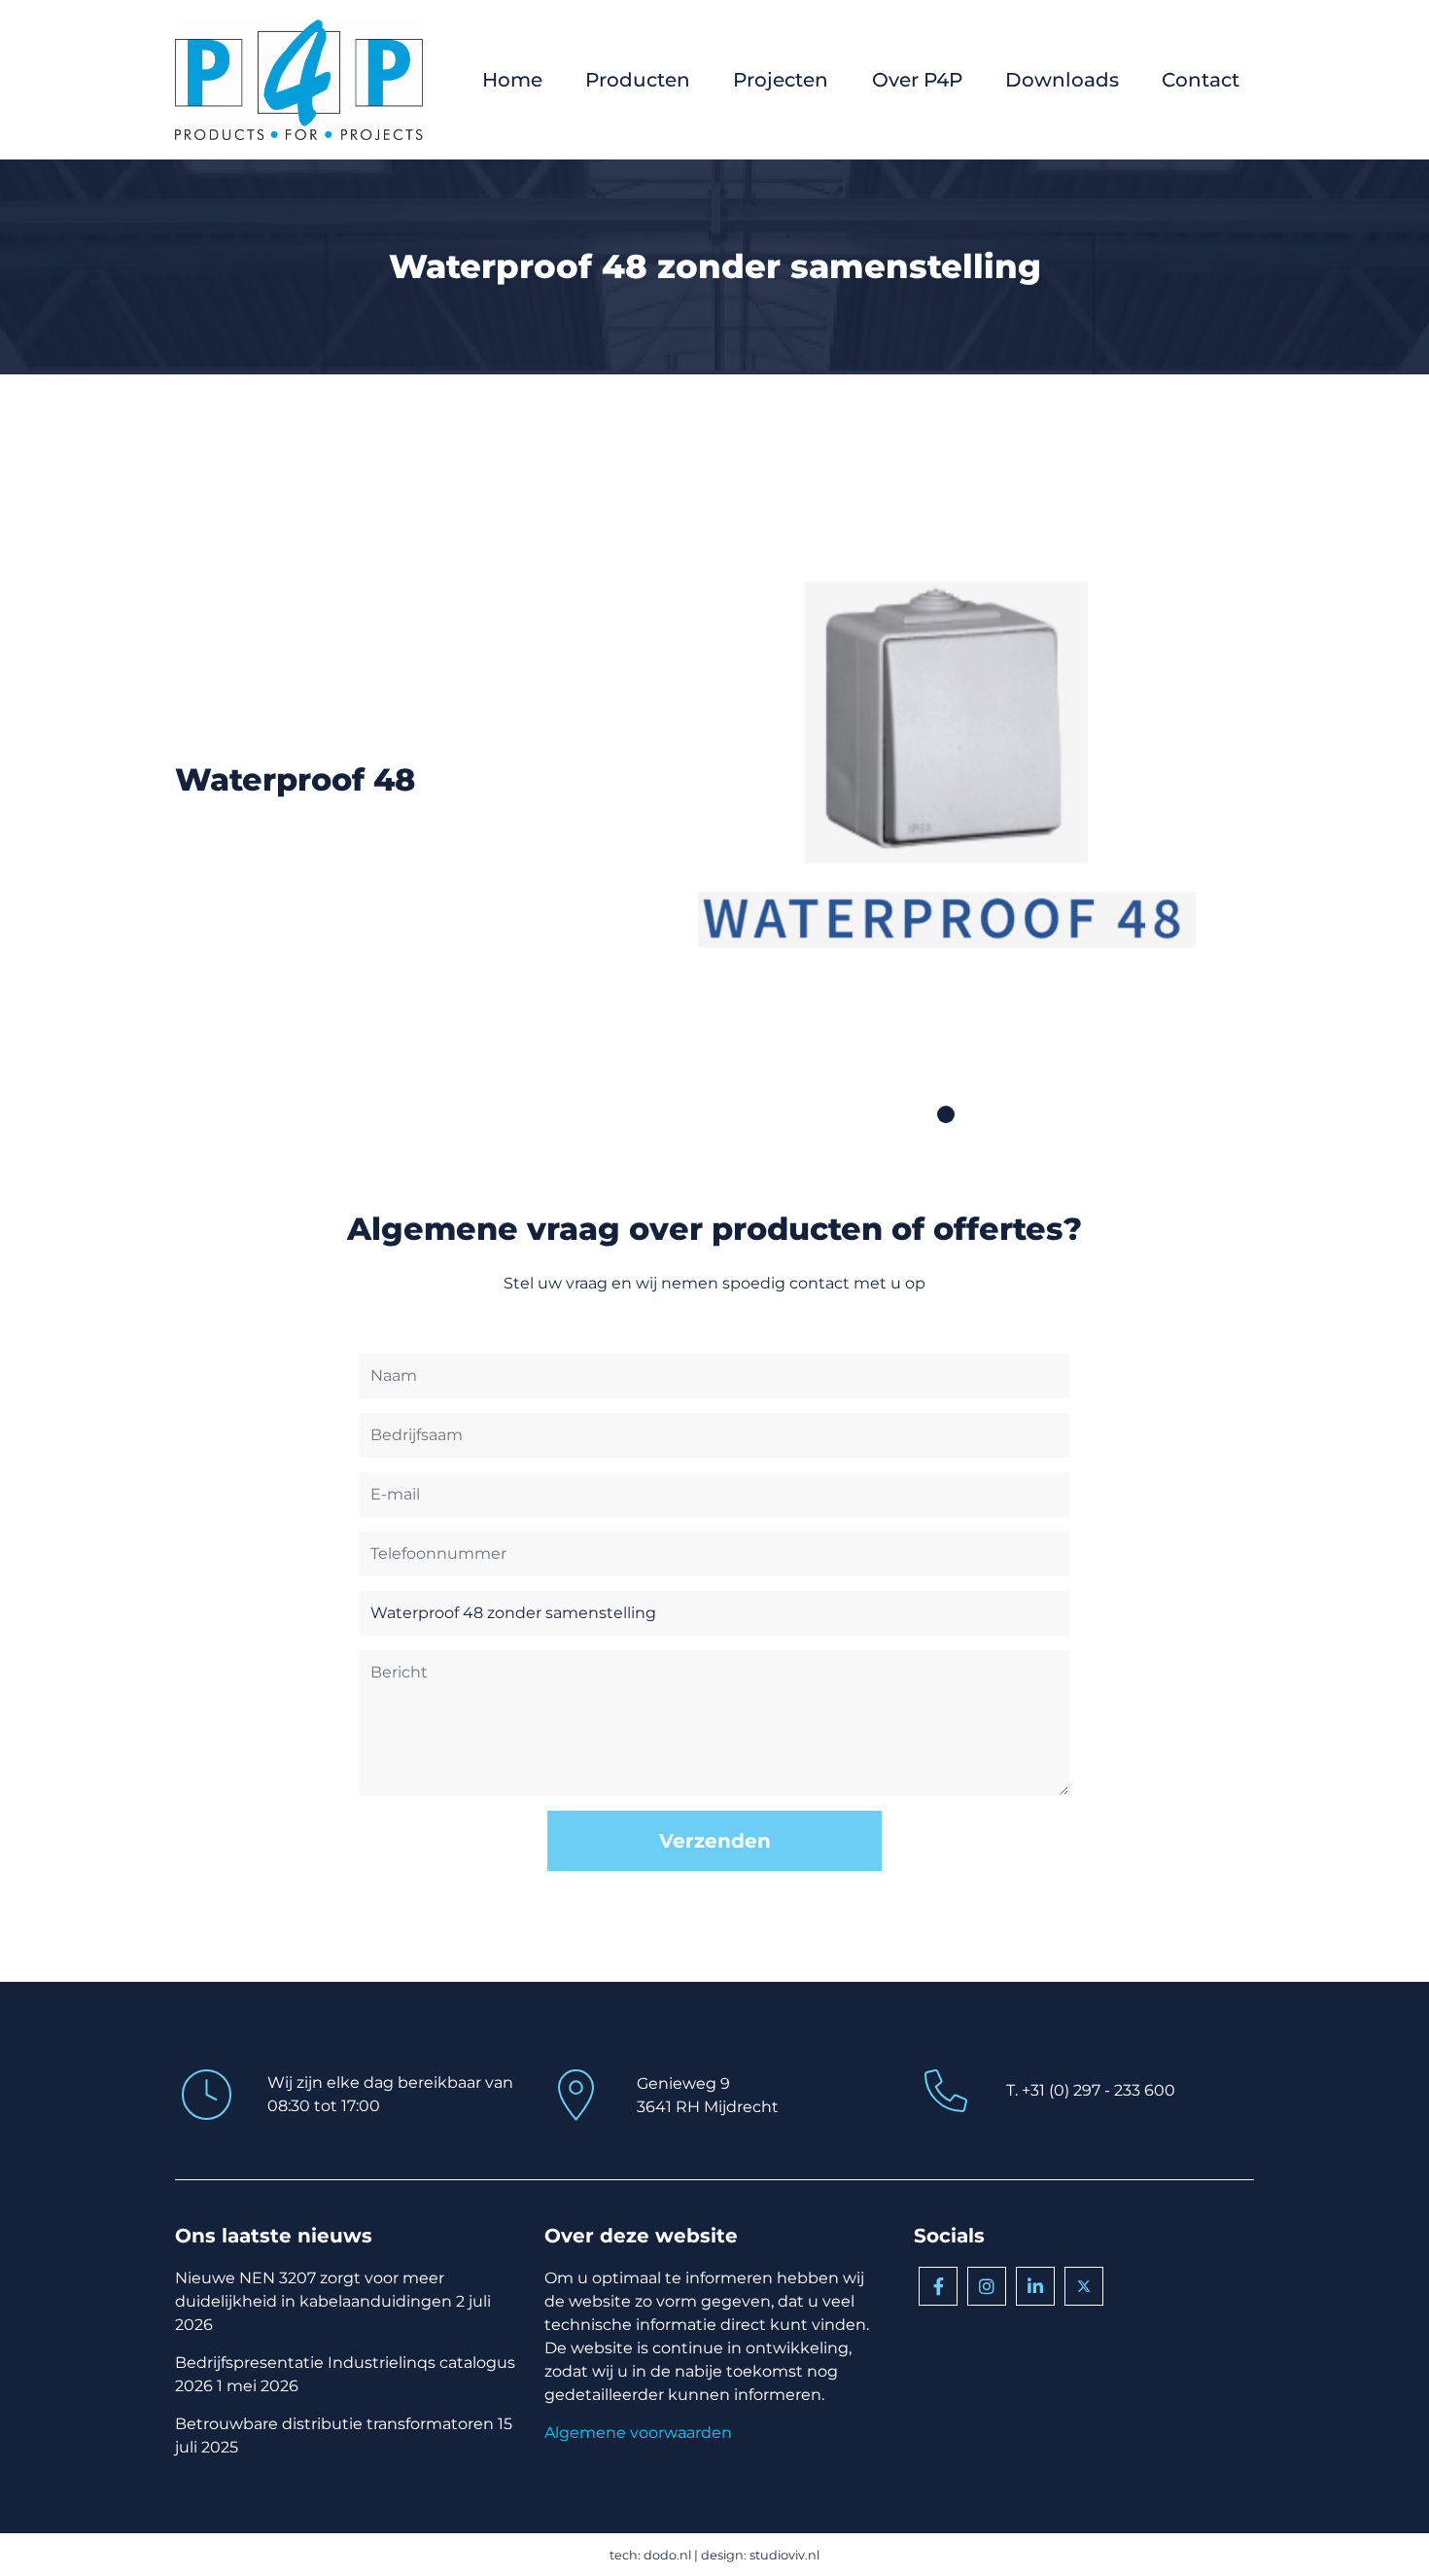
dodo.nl (667, 2555)
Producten (638, 80)
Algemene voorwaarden (638, 2433)
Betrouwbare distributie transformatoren (334, 2424)
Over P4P (917, 80)
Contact (1201, 80)
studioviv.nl (784, 2555)
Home (512, 80)
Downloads (1062, 80)
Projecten (781, 80)
